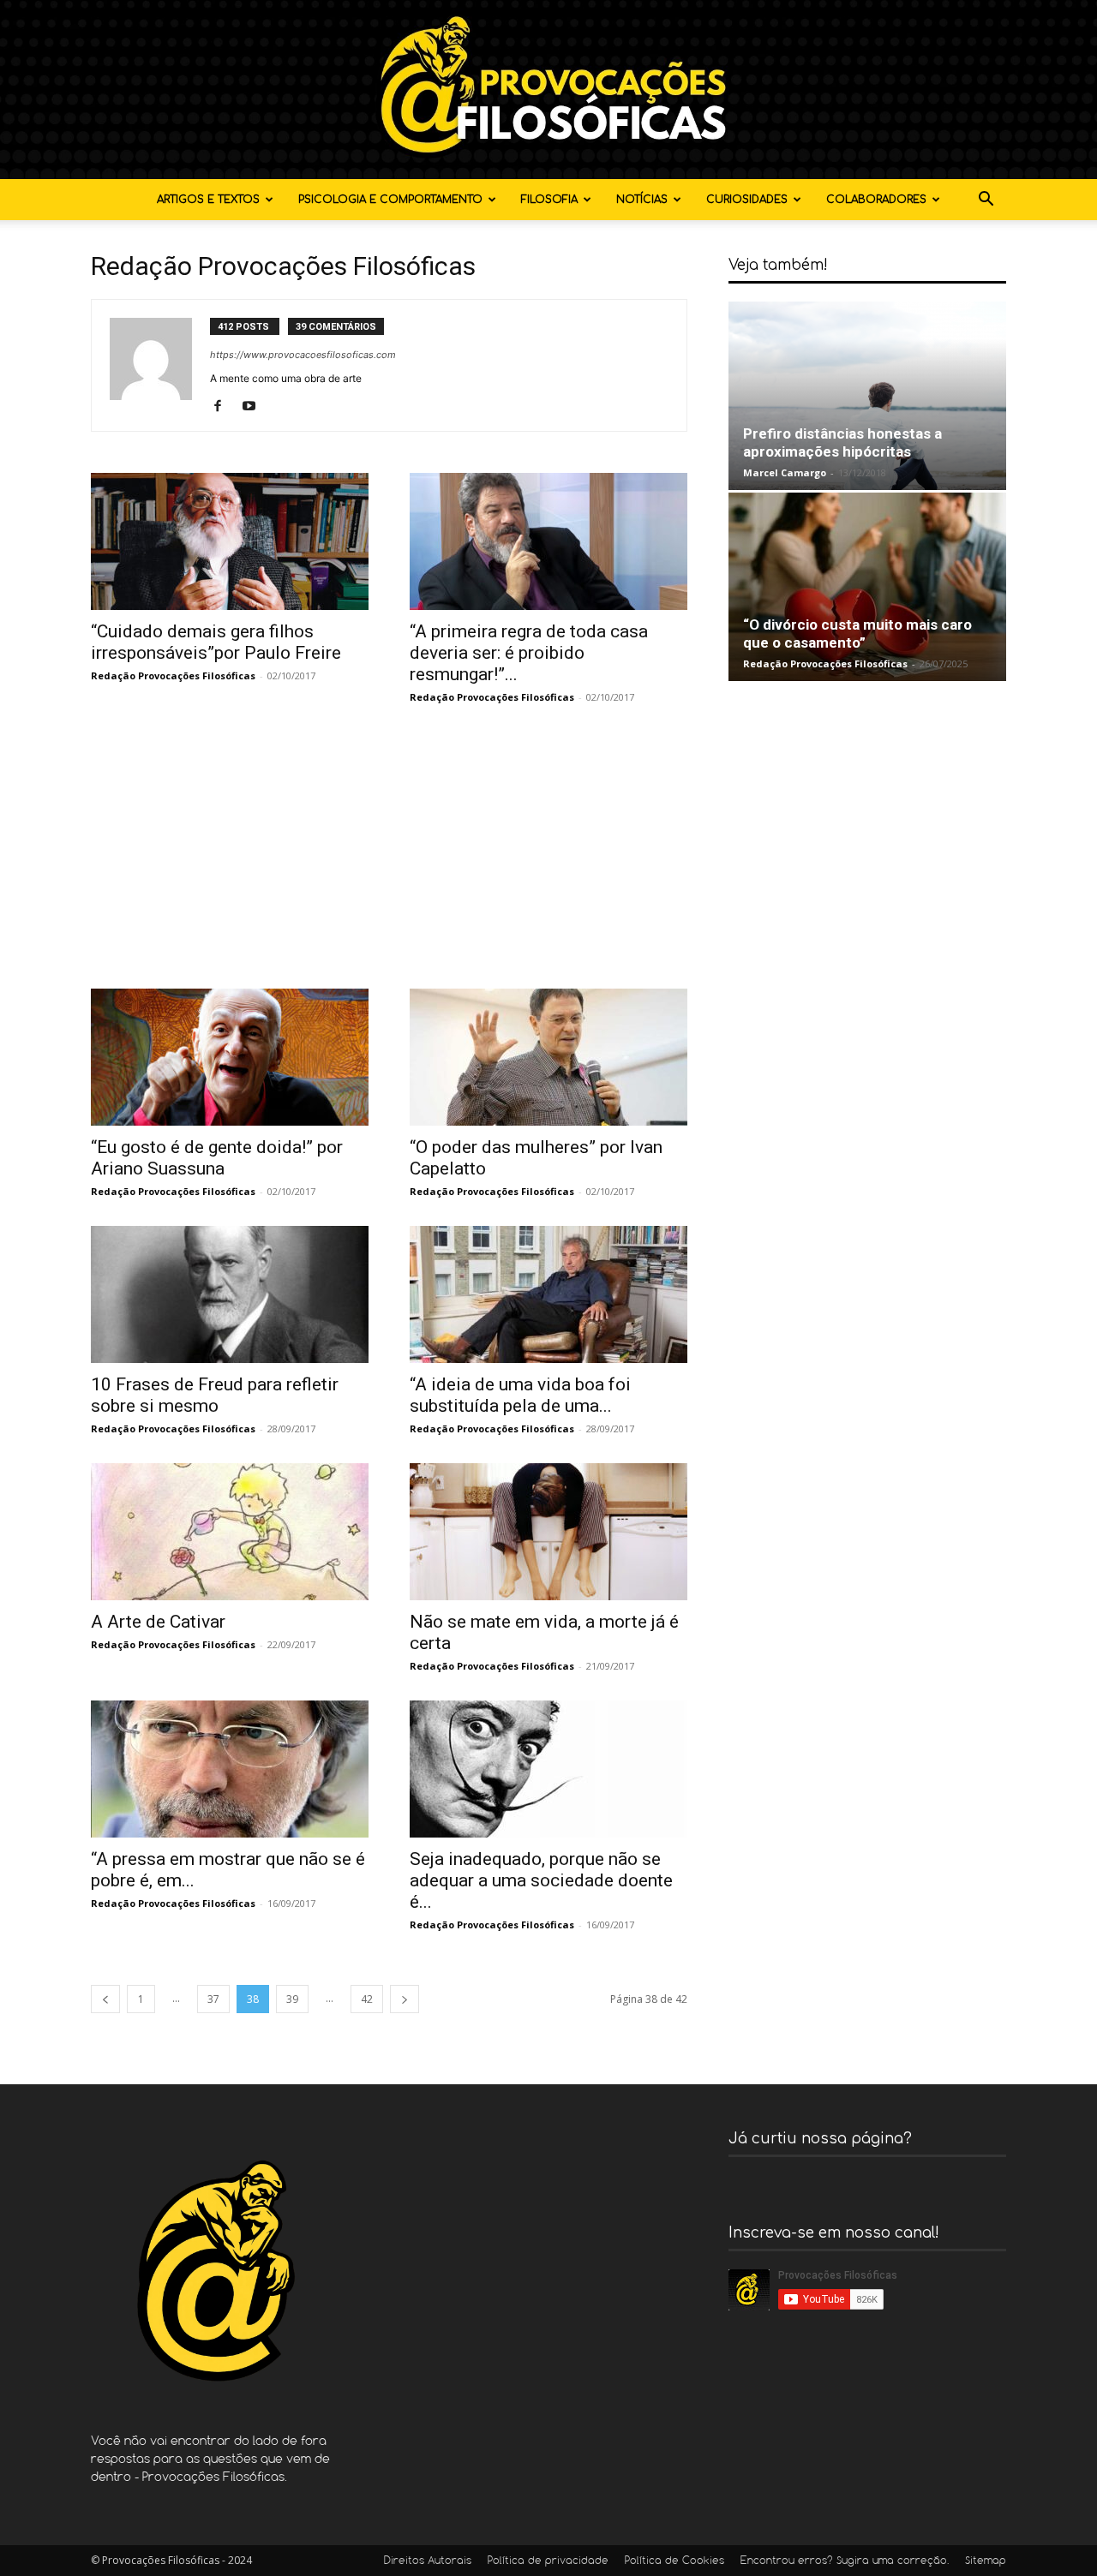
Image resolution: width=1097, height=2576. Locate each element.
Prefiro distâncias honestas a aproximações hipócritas (842, 442)
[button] (986, 201)
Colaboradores (876, 200)
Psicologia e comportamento (390, 200)
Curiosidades (747, 200)
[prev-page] (105, 1999)
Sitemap (986, 2561)
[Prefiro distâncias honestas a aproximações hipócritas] (867, 396)
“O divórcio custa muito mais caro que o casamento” (857, 634)
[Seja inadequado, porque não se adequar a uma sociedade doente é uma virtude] (548, 1769)
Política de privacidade (548, 2561)
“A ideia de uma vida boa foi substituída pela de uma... (520, 1395)
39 (292, 1999)
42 (367, 1999)
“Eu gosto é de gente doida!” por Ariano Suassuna (217, 1158)
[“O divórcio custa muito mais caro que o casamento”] (867, 587)
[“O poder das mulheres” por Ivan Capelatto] (548, 1057)
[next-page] (405, 1999)
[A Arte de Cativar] (230, 1532)
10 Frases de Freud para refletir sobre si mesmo (215, 1395)
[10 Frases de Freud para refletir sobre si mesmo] (230, 1294)
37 (213, 1999)
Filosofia (549, 200)
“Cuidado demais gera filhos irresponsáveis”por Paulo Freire (216, 642)
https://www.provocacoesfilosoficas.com (303, 355)
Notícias (642, 200)
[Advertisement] (389, 860)
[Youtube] (255, 407)
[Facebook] (224, 407)
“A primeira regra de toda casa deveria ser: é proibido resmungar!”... (529, 653)
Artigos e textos (208, 200)
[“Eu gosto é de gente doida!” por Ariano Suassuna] (230, 1057)
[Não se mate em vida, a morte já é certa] (548, 1532)
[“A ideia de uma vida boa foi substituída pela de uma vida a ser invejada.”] (548, 1294)
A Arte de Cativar (158, 1622)
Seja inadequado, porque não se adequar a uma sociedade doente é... (541, 1880)
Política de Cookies (674, 2561)
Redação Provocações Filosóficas (173, 675)
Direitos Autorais (428, 2561)
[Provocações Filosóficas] (548, 90)
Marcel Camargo (785, 472)
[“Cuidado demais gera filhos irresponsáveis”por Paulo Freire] (230, 541)
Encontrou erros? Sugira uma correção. (845, 2561)
